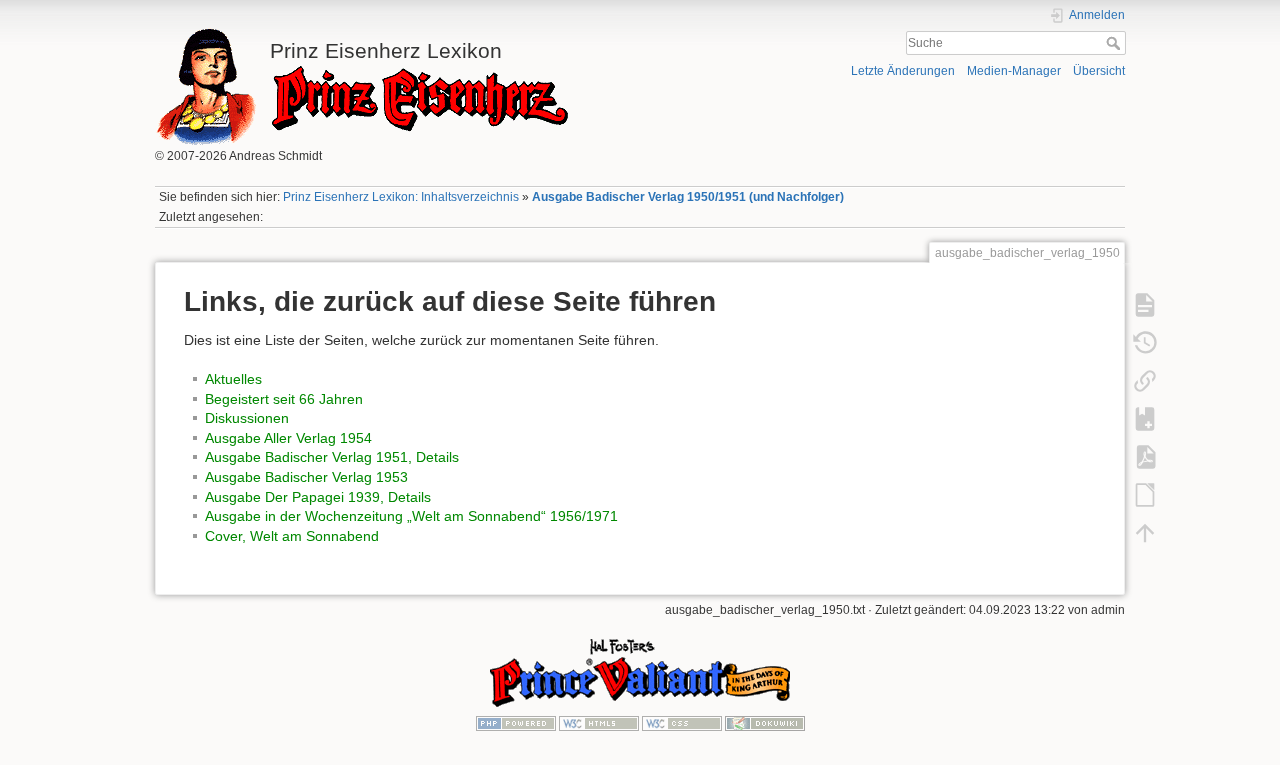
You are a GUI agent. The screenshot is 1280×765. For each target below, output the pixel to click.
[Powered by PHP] (516, 723)
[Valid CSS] (682, 723)
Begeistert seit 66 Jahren (284, 399)
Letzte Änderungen (903, 71)
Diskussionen (247, 418)
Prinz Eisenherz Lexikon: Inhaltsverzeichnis (401, 197)
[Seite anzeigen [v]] (1145, 304)
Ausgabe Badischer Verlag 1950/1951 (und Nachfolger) (688, 197)
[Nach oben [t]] (1145, 532)
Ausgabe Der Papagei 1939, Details (318, 497)
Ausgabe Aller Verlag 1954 (288, 438)
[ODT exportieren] (1145, 494)
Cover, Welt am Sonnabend (292, 536)
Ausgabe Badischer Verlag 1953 (306, 477)
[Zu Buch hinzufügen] (1145, 418)
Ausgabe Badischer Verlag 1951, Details (332, 457)
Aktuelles (233, 379)
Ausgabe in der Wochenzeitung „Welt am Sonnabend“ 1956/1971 (411, 516)
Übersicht (1099, 71)
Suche (1115, 43)
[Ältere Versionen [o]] (1145, 342)
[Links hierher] (1145, 380)
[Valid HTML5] (599, 723)
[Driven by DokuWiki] (765, 723)
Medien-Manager (1014, 71)
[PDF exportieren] (1145, 456)
